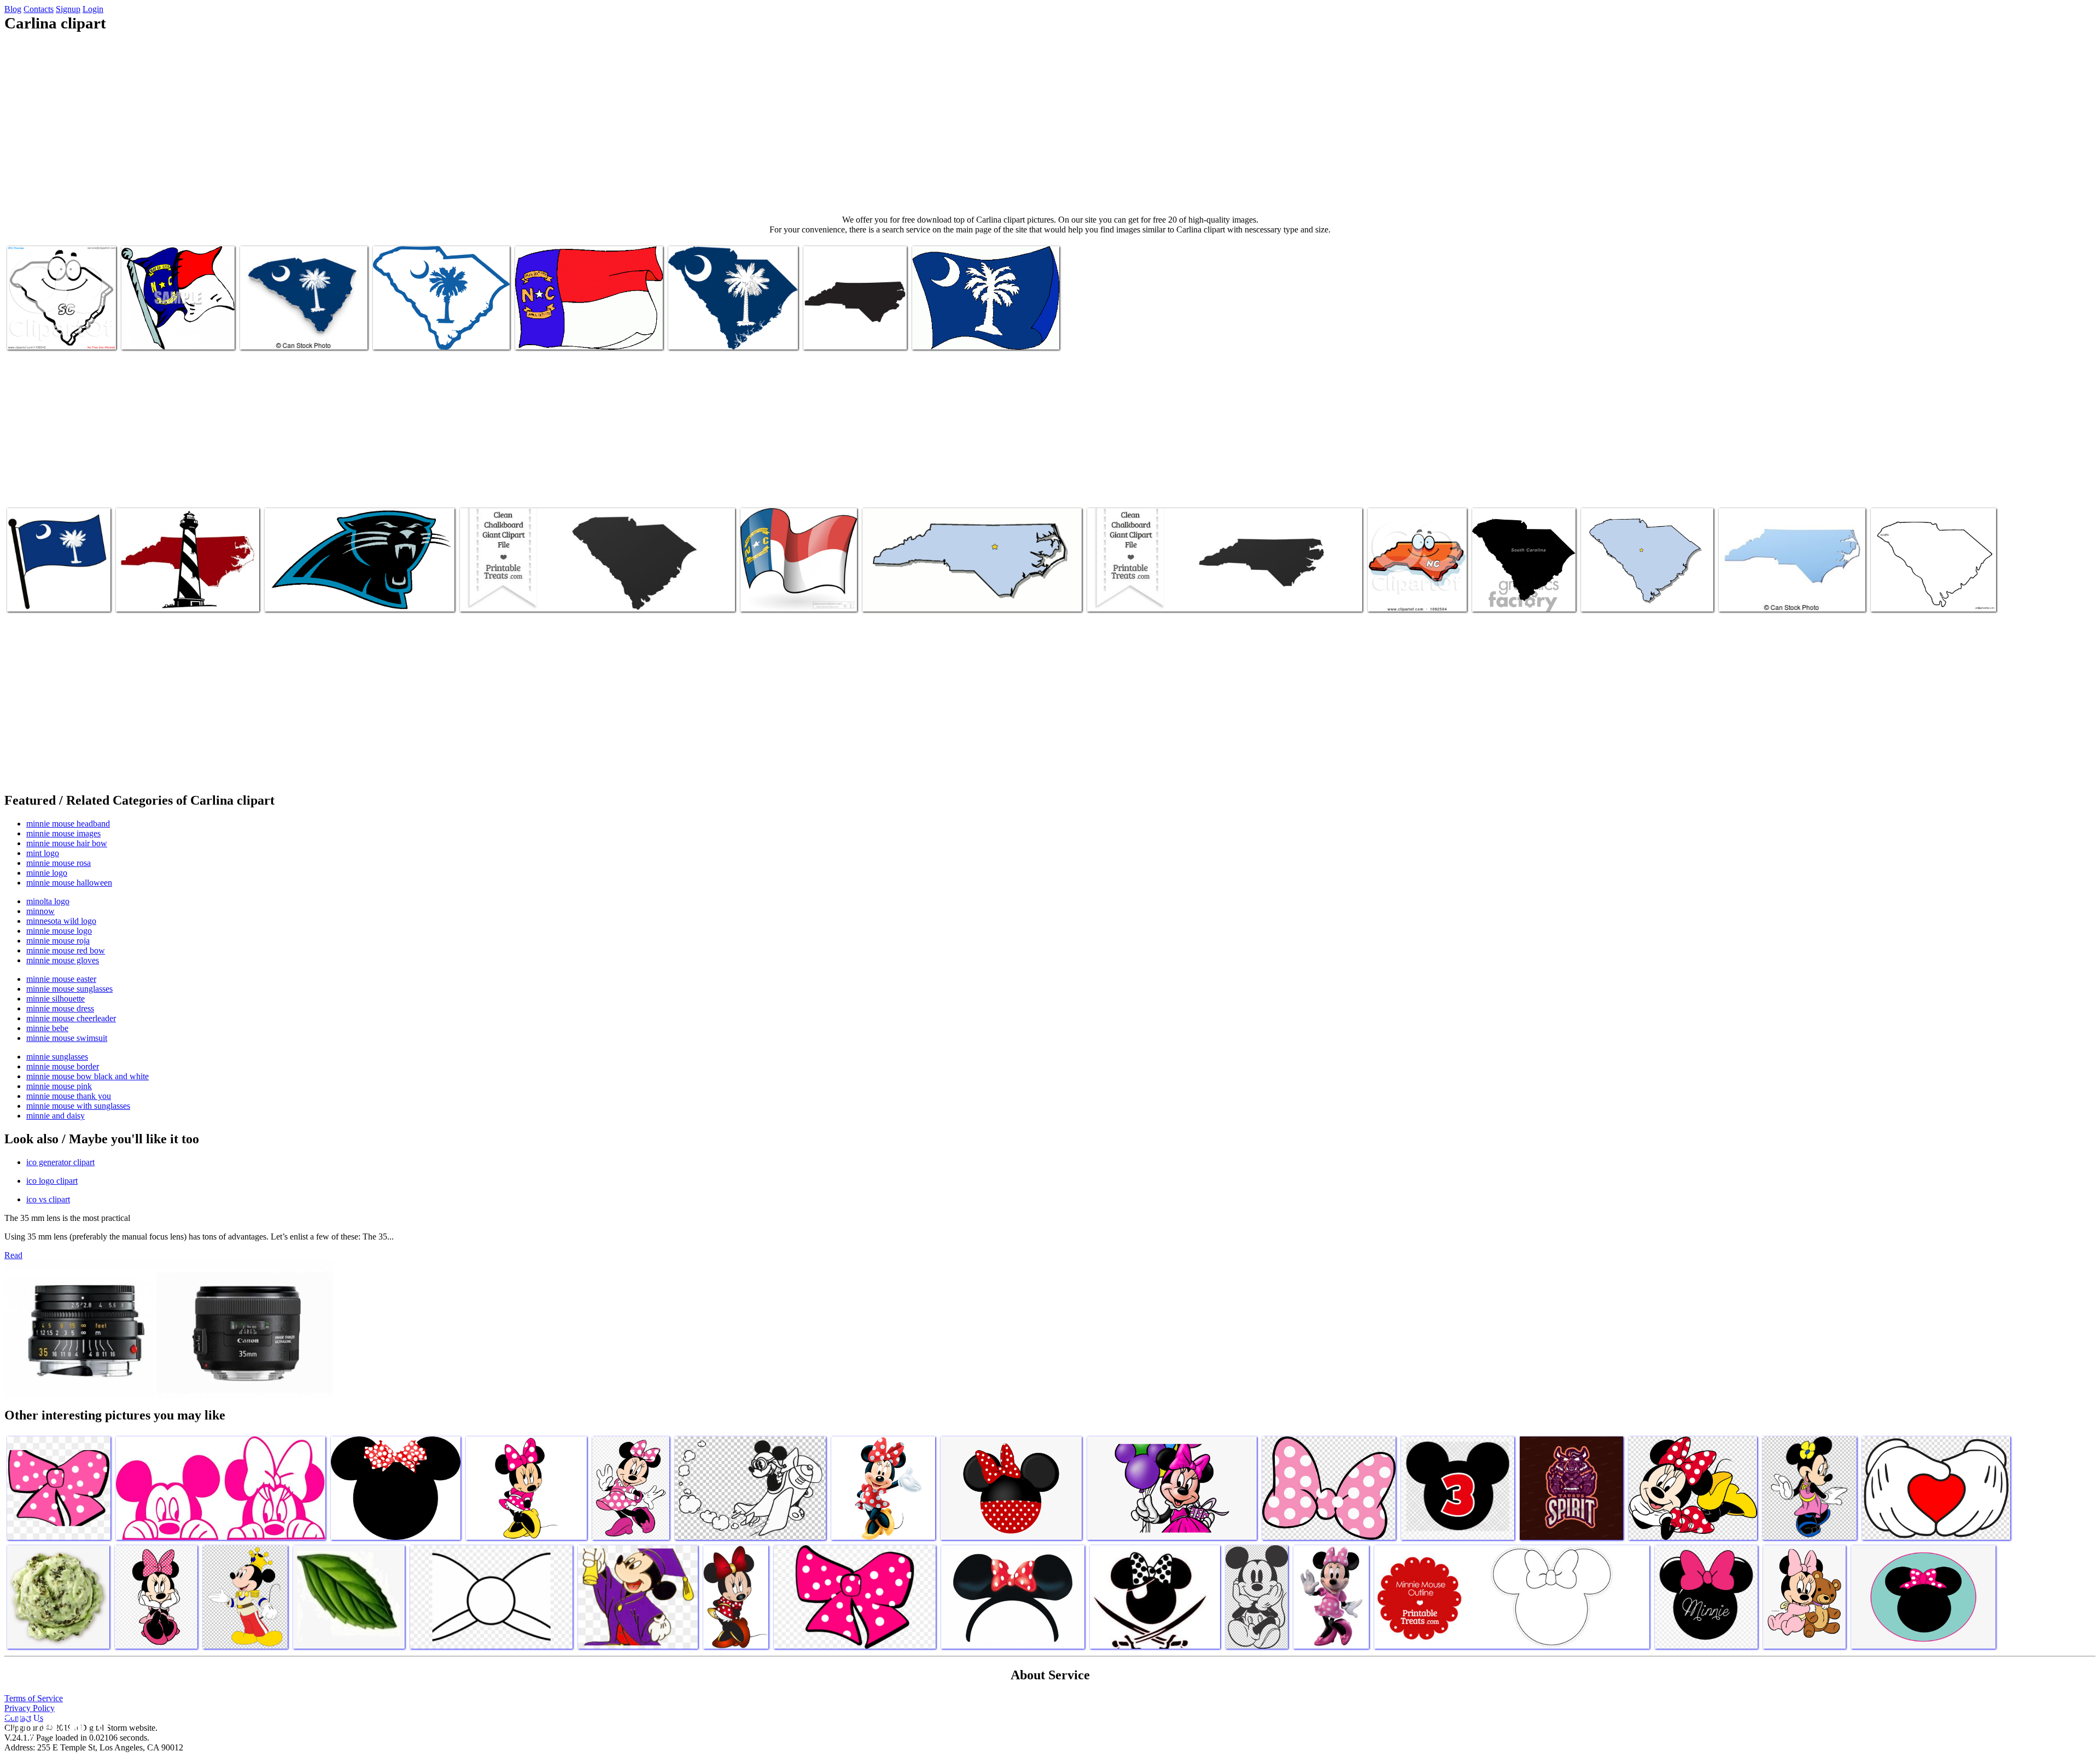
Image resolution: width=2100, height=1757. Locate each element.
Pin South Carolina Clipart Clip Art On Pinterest (59, 330)
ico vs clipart (48, 1199)
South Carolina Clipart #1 (1515, 597)
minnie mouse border (63, 1066)
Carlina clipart (146, 334)
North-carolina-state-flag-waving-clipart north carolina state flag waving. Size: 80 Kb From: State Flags (795, 583)
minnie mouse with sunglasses (78, 1106)
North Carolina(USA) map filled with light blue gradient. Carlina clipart (1788, 592)
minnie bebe (47, 1028)
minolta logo (48, 901)
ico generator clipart (60, 1162)
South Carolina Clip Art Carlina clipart (731, 334)
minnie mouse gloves (63, 960)
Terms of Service (34, 1698)
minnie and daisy (56, 1116)
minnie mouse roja (58, 941)
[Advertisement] (1050, 124)
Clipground (55, 1724)
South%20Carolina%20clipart (509, 597)
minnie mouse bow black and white (87, 1076)
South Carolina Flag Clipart (53, 597)
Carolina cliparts (891, 597)
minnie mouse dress (60, 1008)
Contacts (39, 9)
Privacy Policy (30, 1708)
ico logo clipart (52, 1181)
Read (13, 1255)
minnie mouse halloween (69, 883)
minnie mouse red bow (66, 950)
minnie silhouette (56, 999)
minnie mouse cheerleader (71, 1018)
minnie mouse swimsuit (67, 1038)
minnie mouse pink (59, 1086)
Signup (68, 9)
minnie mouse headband (68, 824)
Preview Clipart (1395, 597)
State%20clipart (1898, 597)
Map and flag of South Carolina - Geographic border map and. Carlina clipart (299, 326)
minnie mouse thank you (69, 1096)
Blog (13, 9)
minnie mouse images (63, 833)
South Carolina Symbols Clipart (1633, 597)
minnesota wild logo (61, 921)
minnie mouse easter (61, 979)
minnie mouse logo (59, 931)
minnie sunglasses (57, 1057)
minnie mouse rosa (59, 863)
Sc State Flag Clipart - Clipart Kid (429, 334)
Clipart (129, 597)
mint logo (43, 853)
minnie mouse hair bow (67, 843)
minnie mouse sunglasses (69, 989)
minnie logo (47, 873)
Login (93, 9)
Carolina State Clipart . (1126, 597)
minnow (40, 911)
